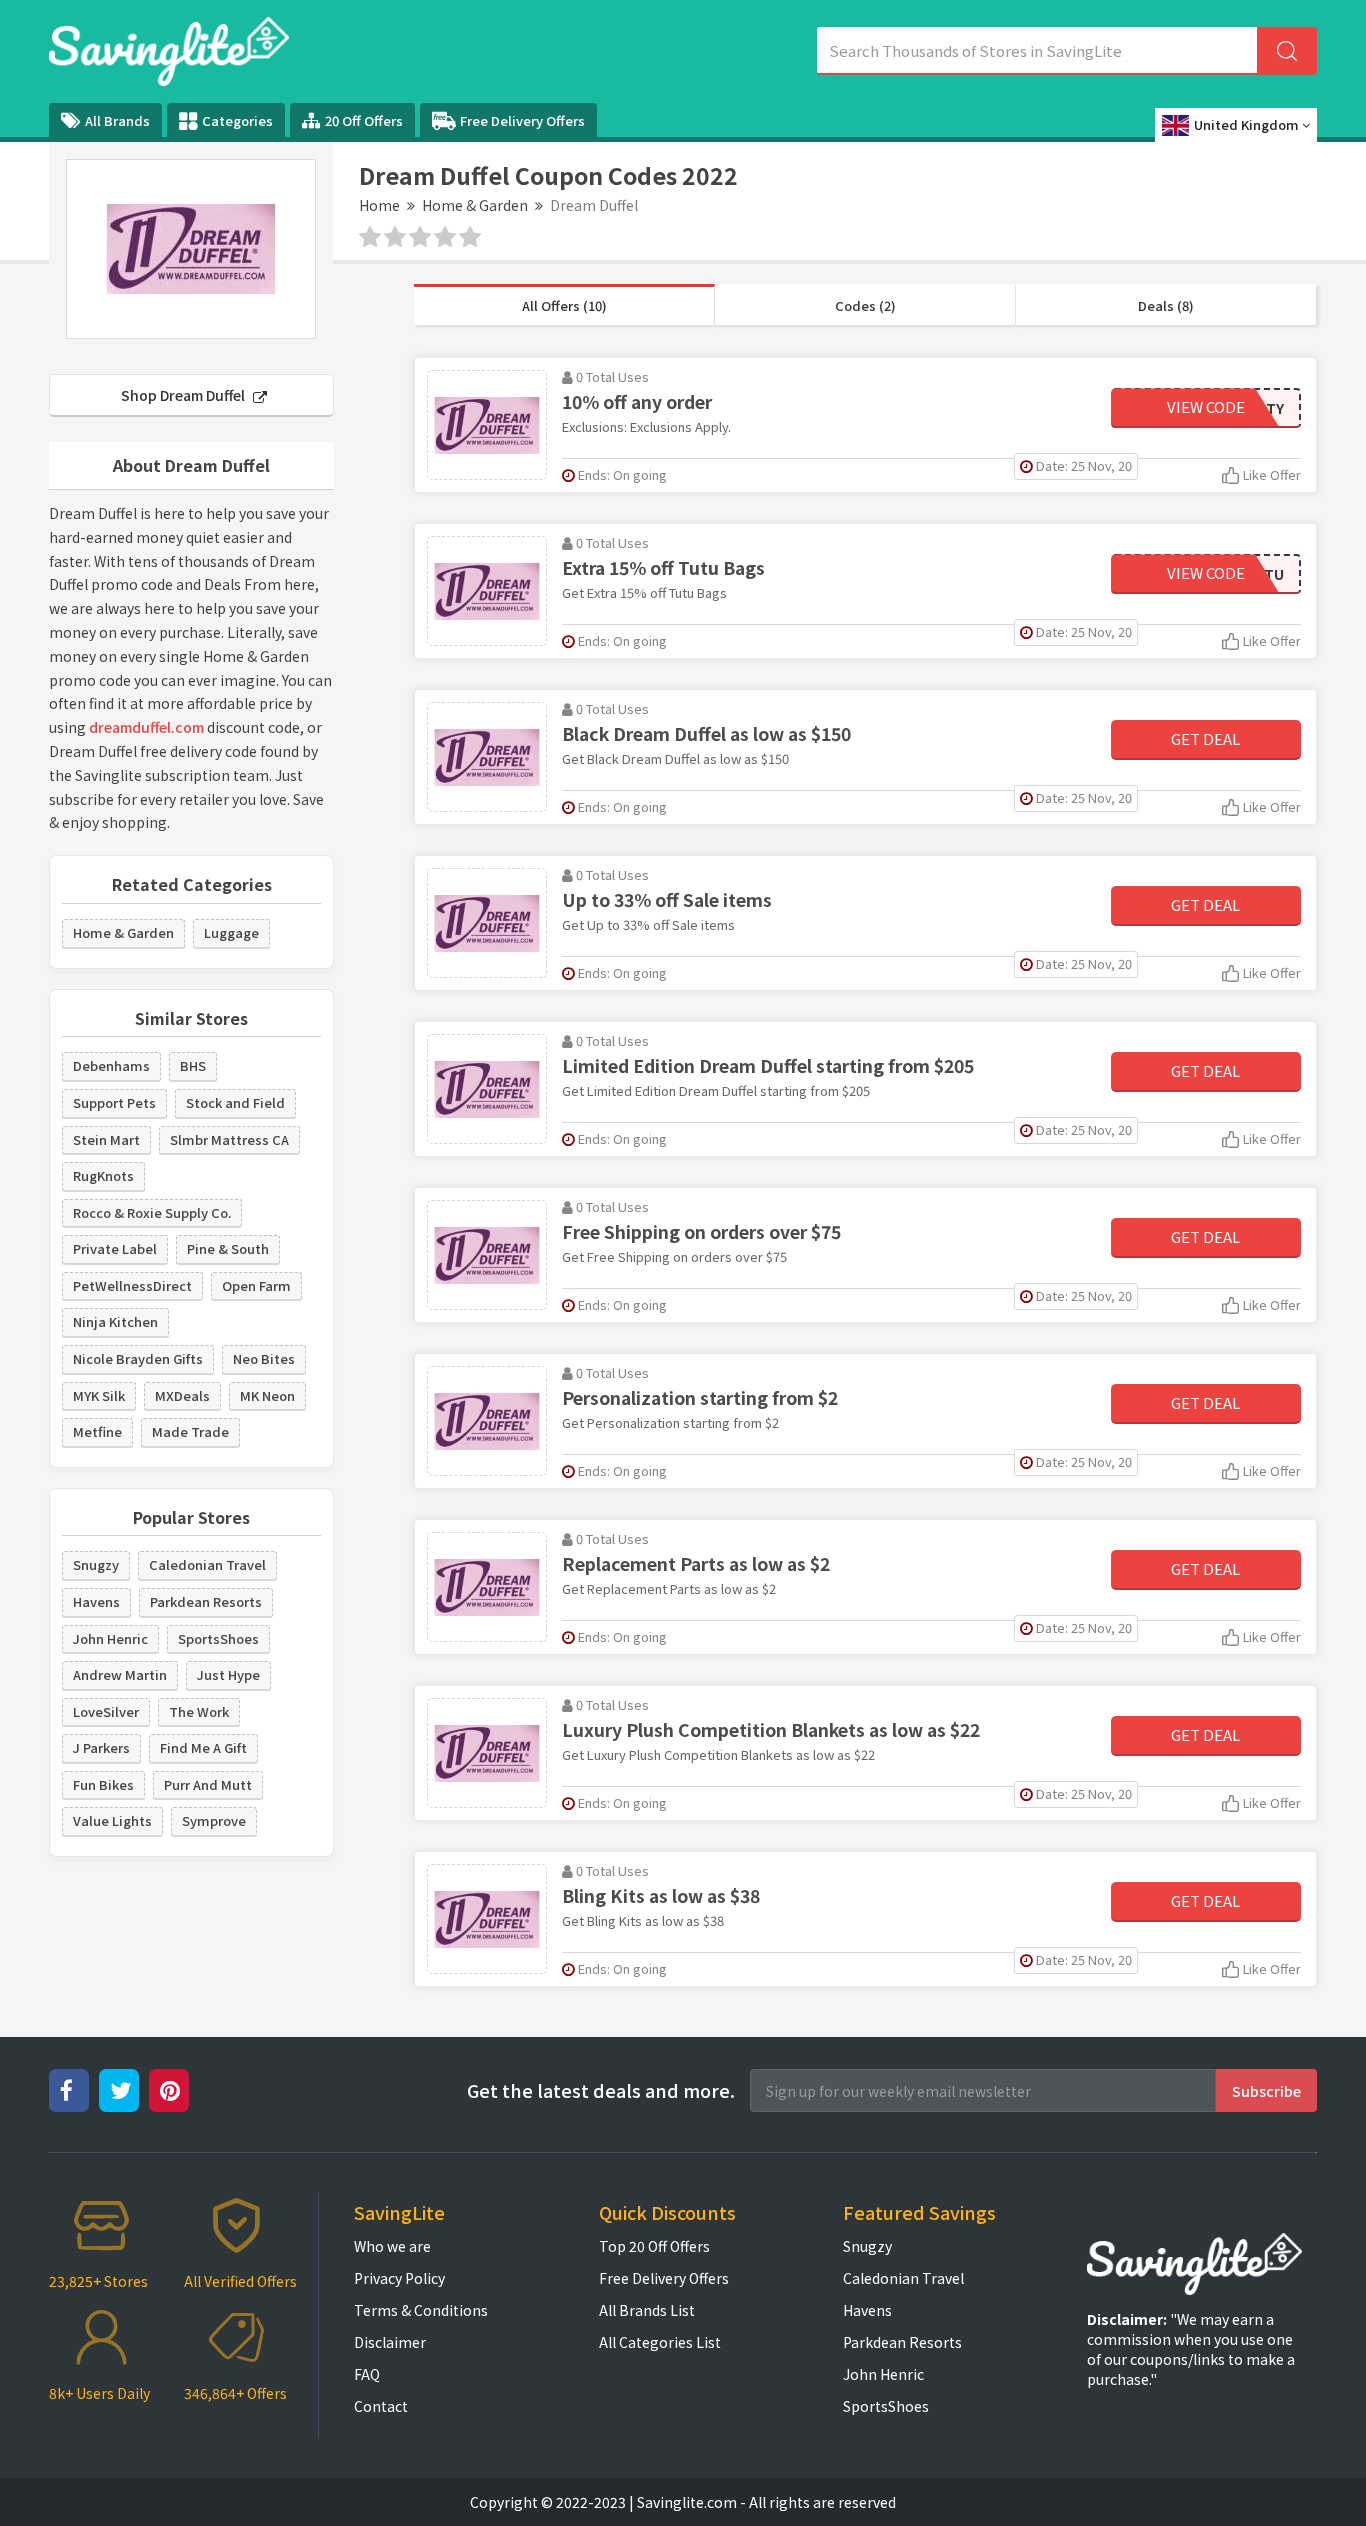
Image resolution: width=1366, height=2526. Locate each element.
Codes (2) (865, 305)
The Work (199, 1711)
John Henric (110, 1638)
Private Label (115, 1248)
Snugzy (96, 1564)
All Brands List (647, 2310)
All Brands (117, 120)
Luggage (231, 932)
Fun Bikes (103, 1784)
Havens (96, 1601)
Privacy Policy (399, 2278)
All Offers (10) (564, 305)
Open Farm (256, 1285)
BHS (193, 1065)
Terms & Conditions (421, 2310)
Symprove (214, 1820)
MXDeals (182, 1395)
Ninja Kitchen (115, 1321)
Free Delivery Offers (522, 120)
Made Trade (190, 1431)
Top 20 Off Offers (654, 2246)
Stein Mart (106, 1139)
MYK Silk (99, 1395)
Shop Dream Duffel (184, 395)
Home (379, 205)
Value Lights (112, 1820)
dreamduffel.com (146, 727)
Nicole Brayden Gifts (138, 1358)
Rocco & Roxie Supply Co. (152, 1212)
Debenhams (111, 1065)
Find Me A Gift (203, 1747)
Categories (237, 120)
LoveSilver (106, 1711)
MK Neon (267, 1395)
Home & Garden (475, 205)
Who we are (392, 2246)
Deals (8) (1166, 305)
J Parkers (101, 1747)
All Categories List (660, 2342)
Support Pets (114, 1102)
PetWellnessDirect (132, 1285)
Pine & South (228, 1248)
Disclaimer (390, 2342)
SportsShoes (218, 1638)
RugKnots (103, 1175)
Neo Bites (264, 1358)
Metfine (97, 1431)
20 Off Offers (364, 120)
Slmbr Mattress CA (229, 1139)
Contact (381, 2406)
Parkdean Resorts (206, 1601)
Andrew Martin (120, 1674)
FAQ (367, 2374)
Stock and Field (235, 1102)
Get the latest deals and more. (601, 2090)
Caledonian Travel (207, 1564)
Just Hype (228, 1674)
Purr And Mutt (208, 1784)
